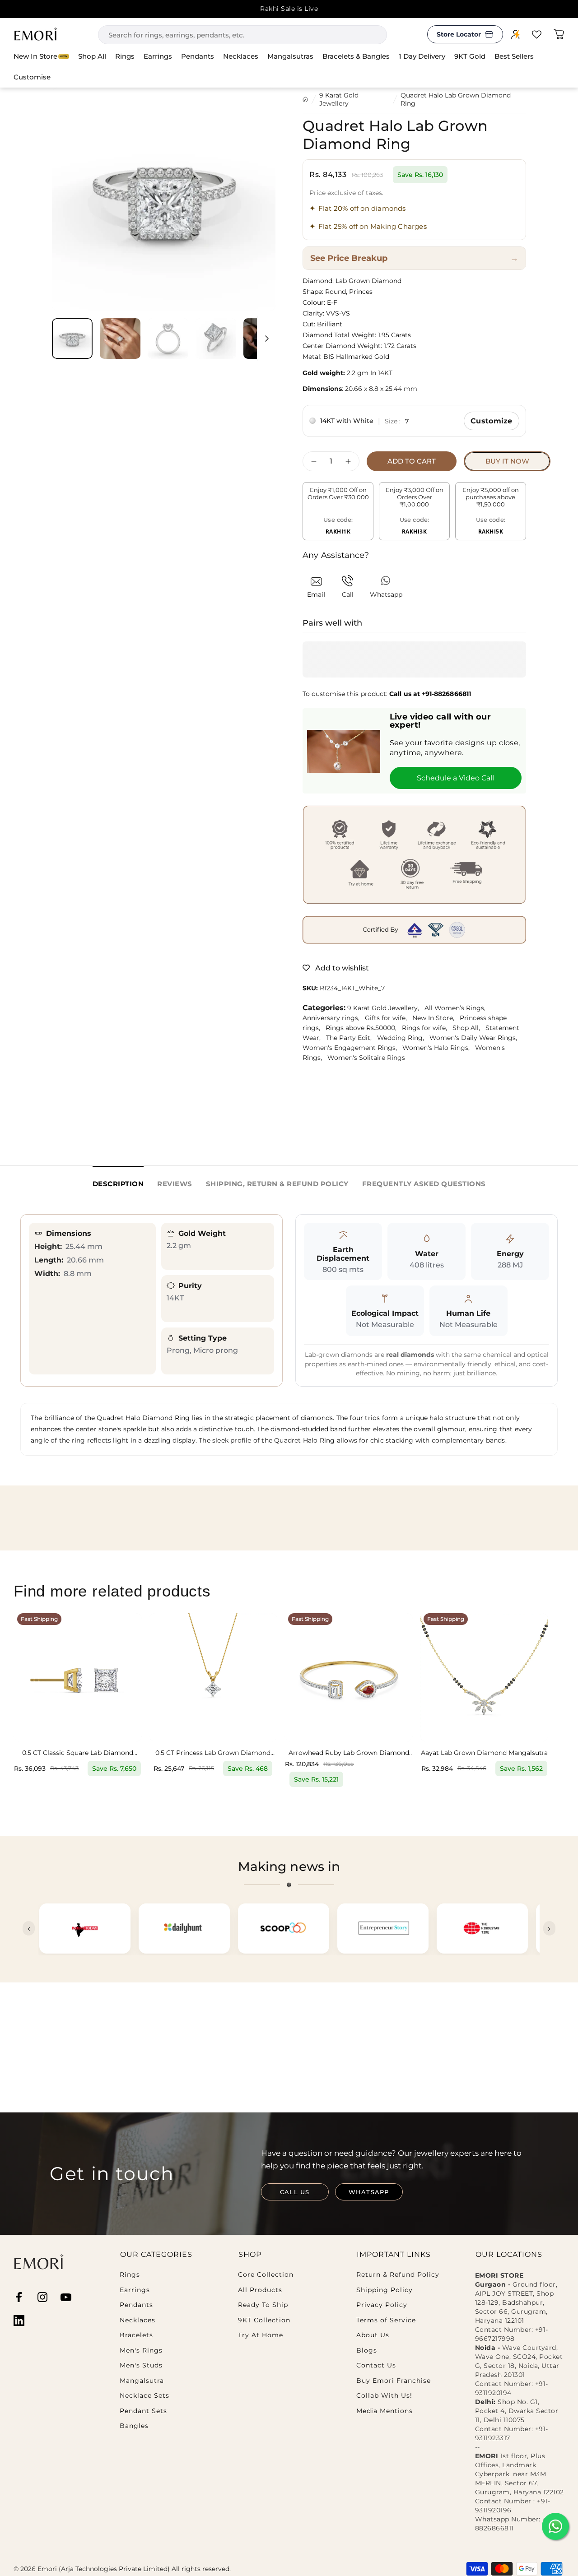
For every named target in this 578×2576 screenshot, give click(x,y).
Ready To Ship (263, 2305)
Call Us (295, 2192)
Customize (492, 421)
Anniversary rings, (334, 1018)
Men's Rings (141, 2351)
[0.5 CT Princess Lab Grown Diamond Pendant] (213, 1677)
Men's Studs (141, 2365)
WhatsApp (369, 2192)
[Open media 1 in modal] (164, 199)
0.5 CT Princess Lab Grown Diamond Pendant (213, 1753)
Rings (130, 2275)
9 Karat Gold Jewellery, (386, 1008)
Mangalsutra (142, 2381)
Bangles (134, 2426)
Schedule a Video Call (455, 778)
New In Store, (436, 1018)
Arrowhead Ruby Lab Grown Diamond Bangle (349, 1753)
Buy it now (507, 461)
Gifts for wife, (389, 1018)
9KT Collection (264, 2320)
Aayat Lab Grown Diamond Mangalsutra (484, 1753)
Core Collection (266, 2275)
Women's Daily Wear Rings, (475, 1038)
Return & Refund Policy (398, 2275)
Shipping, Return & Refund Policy (277, 1184)
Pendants (136, 2305)
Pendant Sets (143, 2411)
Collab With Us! (384, 2396)
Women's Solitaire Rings (368, 1058)
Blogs (367, 2351)
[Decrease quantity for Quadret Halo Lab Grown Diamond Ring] (312, 461)
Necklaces (138, 2320)
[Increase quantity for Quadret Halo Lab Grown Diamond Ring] (350, 461)
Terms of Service (386, 2320)
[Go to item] (72, 339)
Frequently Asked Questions (424, 1184)
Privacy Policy (382, 2305)
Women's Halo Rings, (439, 1048)
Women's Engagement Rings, (352, 1048)
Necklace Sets (144, 2396)
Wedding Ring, (403, 1038)
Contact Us (376, 2365)
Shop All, (469, 1028)
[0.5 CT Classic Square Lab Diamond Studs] (78, 1677)
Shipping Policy (385, 2290)
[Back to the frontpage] (305, 99)
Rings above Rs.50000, (364, 1028)
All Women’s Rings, (457, 1008)
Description (118, 1184)
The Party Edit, (352, 1038)
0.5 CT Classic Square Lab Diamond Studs (78, 1753)
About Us (373, 2335)
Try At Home (261, 2335)
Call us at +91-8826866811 (430, 694)
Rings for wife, (427, 1028)
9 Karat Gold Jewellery (339, 99)
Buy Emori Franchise (394, 2381)
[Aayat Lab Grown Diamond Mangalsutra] (484, 1677)
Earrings (135, 2290)
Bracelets (136, 2335)
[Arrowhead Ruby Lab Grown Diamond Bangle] (349, 1677)
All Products (260, 2290)
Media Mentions (385, 2411)
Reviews (175, 1184)
